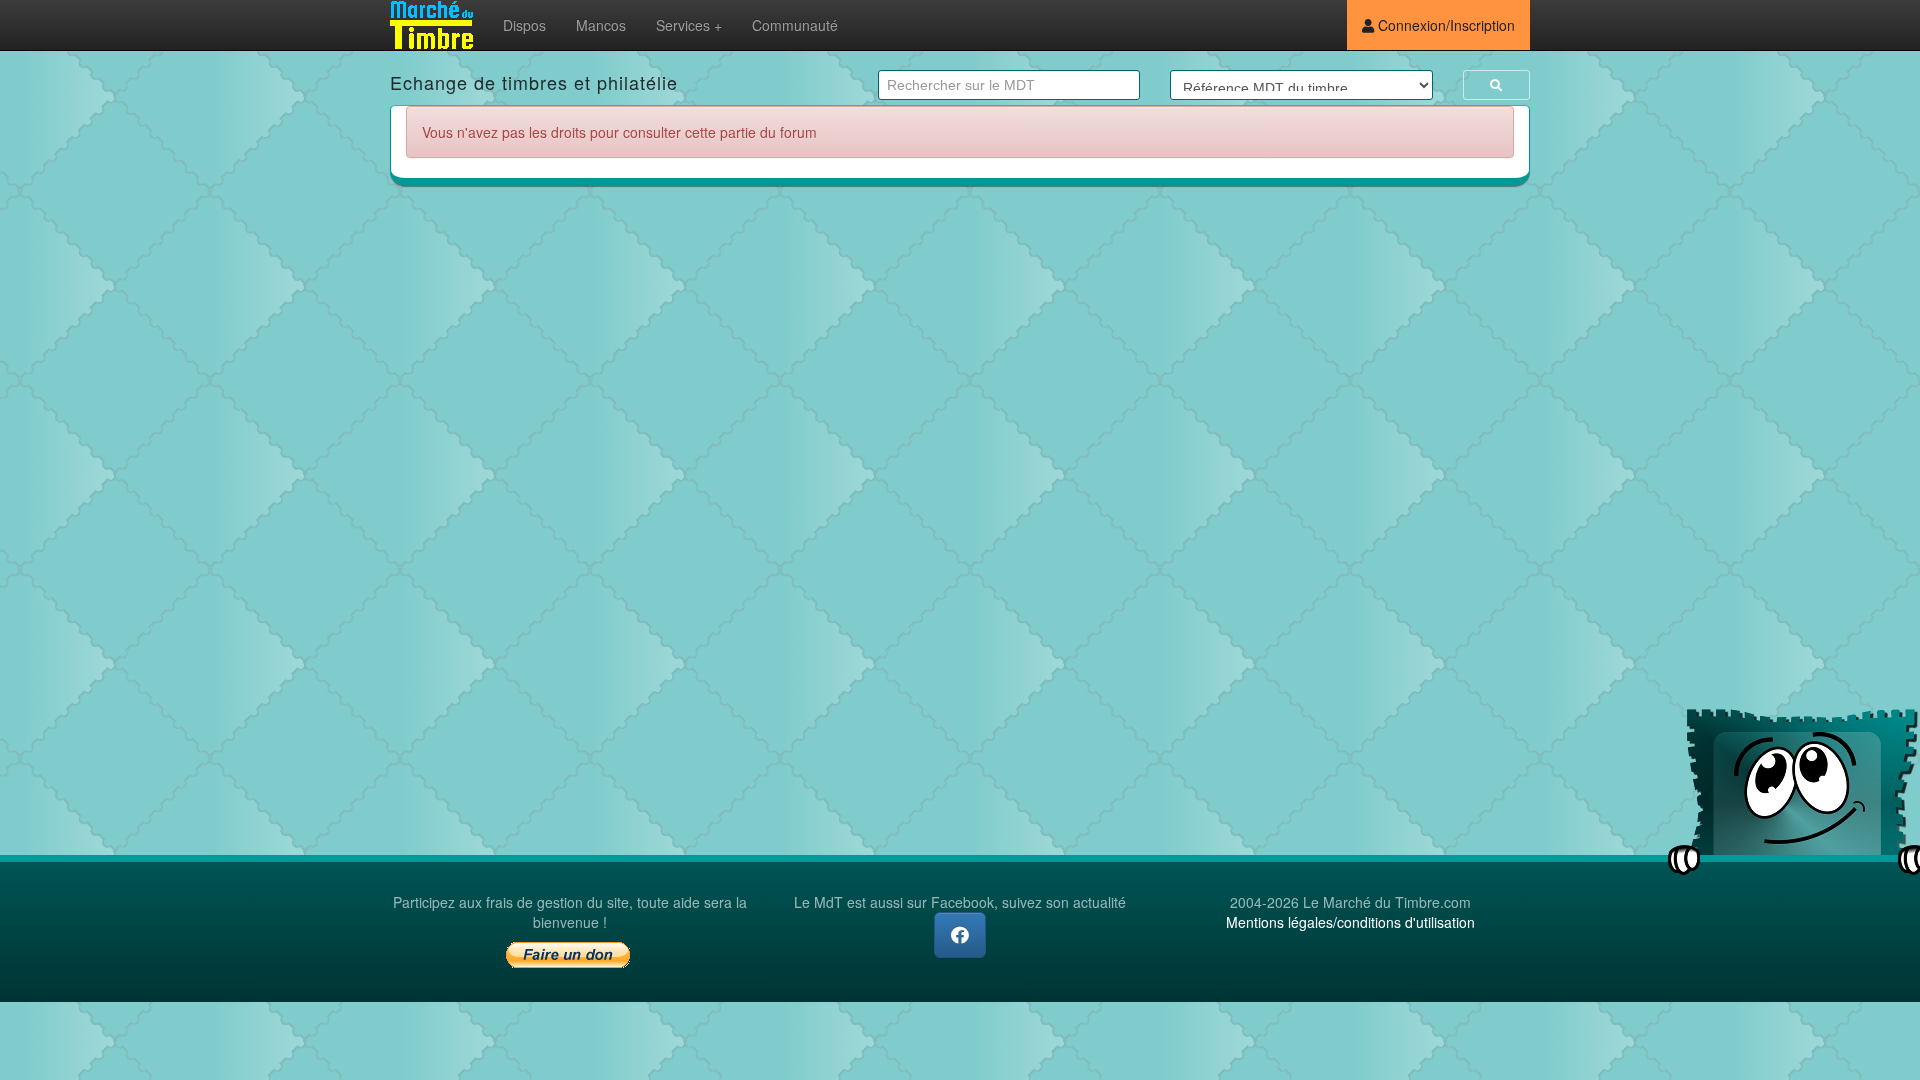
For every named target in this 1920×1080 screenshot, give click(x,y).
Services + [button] (689, 25)
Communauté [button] (795, 25)
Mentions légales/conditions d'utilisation (1350, 922)
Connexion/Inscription (1444, 25)
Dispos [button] (524, 25)
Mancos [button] (601, 25)
